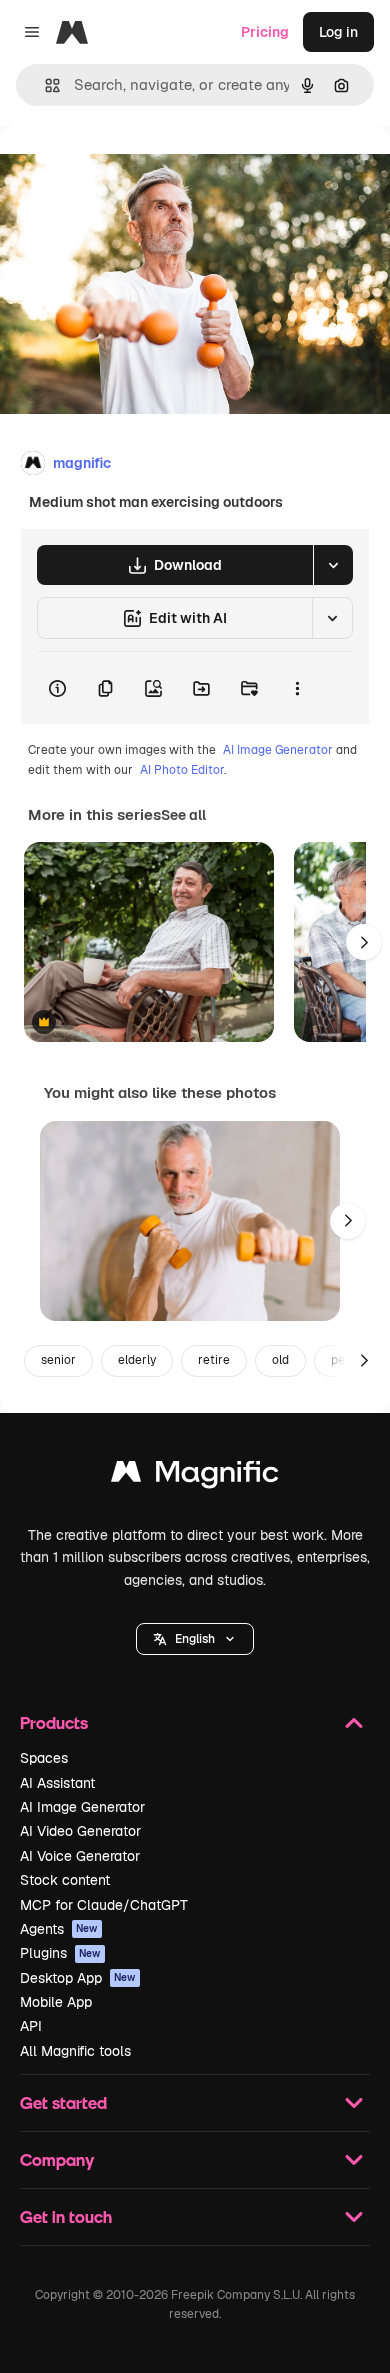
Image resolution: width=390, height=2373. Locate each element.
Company (57, 2159)
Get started (63, 2102)
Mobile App (56, 2002)
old (280, 1360)
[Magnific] (195, 1476)
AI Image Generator (278, 750)
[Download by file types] (333, 565)
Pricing (265, 32)
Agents (59, 1929)
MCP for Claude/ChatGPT (104, 1905)
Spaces (44, 1758)
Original (128, 171)
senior (58, 1360)
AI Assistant (57, 1783)
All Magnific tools (75, 2051)
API (31, 2026)
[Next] (364, 942)
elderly (137, 1360)
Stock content (65, 1880)
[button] (195, 1639)
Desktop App (78, 1978)
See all (183, 815)
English (195, 1639)
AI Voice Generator (80, 1856)
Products (54, 1722)
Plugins (60, 1953)
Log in (338, 32)
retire (214, 1360)
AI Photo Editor (182, 770)
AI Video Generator (80, 1831)
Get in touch (66, 2216)
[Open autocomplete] (44, 85)
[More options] (297, 688)
